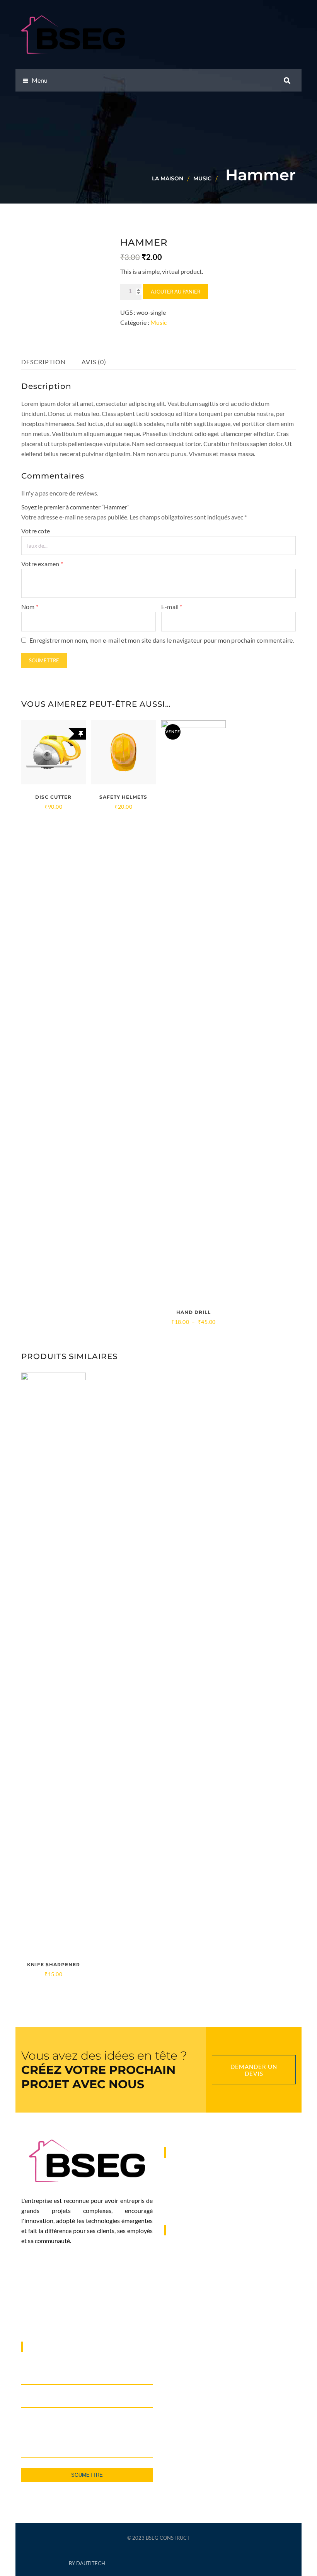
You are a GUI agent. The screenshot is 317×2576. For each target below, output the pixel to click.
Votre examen (42, 564)
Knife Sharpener (54, 1964)
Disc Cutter (53, 797)
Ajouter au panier (176, 292)
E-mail (172, 607)
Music (202, 178)
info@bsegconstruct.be (207, 2312)
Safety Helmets (123, 797)
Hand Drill (193, 1312)
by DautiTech (87, 2563)
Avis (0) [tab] (94, 362)
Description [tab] (43, 362)
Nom (30, 607)
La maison (168, 178)
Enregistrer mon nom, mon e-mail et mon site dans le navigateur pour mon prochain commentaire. (162, 640)
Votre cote (36, 531)
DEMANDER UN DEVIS (254, 2070)
